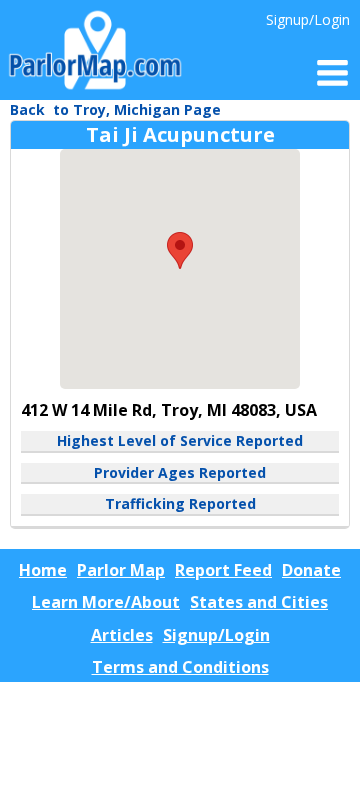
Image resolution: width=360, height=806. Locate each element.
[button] (180, 250)
